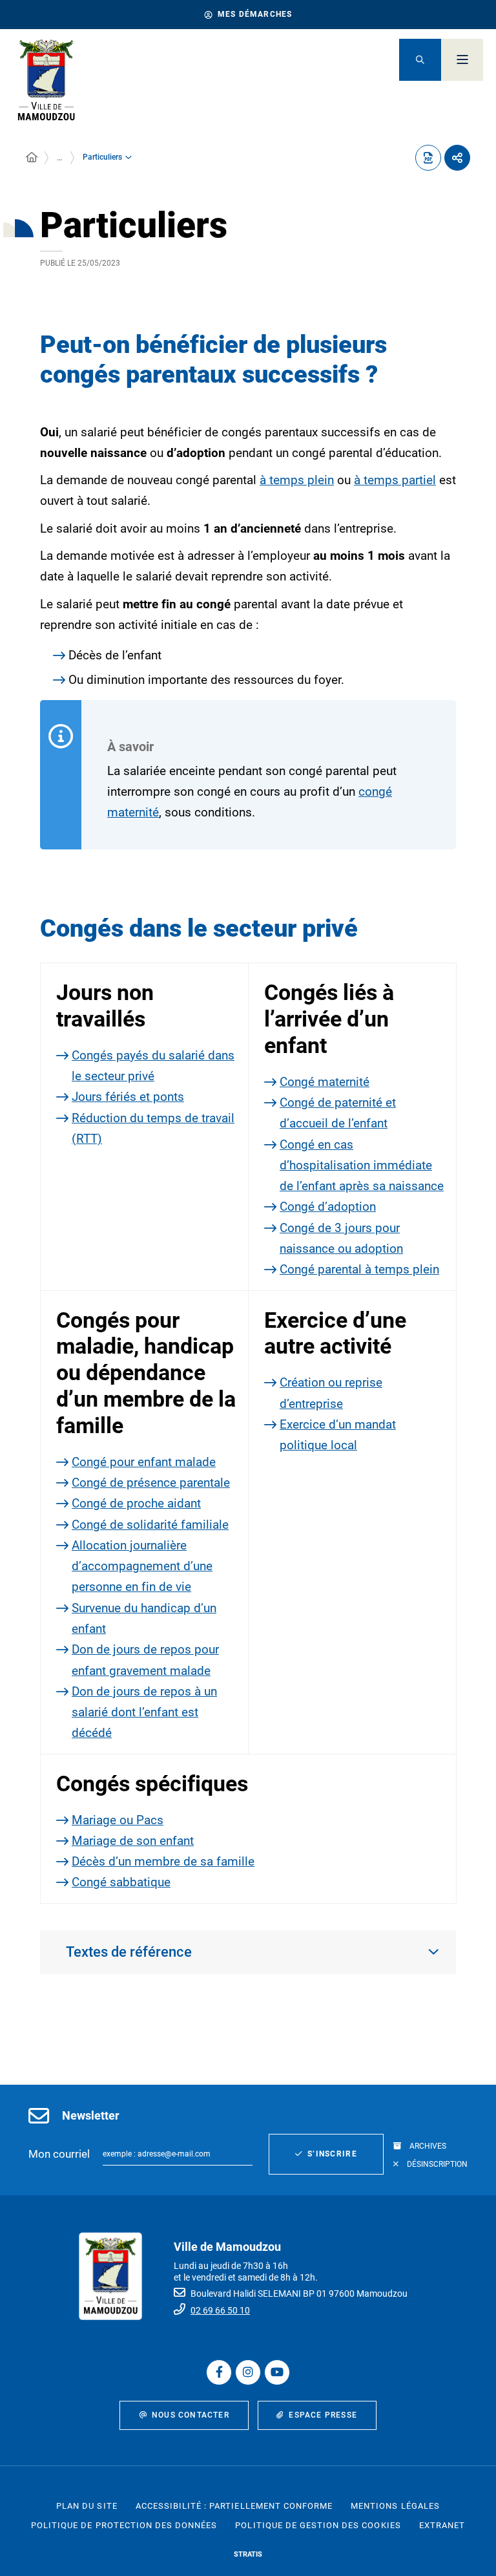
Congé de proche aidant (136, 1503)
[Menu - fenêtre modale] (462, 60)
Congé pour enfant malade (144, 1462)
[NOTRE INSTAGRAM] (248, 2372)
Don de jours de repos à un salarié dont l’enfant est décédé (144, 1712)
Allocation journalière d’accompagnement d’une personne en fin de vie (142, 1566)
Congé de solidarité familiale (150, 1525)
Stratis (248, 2554)
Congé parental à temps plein (359, 1269)
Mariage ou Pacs (118, 1820)
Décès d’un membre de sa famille (163, 1861)
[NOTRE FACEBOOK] (219, 2372)
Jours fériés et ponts (128, 1097)
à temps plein (297, 480)
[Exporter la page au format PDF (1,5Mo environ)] (428, 158)
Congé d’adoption (328, 1207)
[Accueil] (32, 158)
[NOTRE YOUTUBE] (277, 2372)
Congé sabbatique (121, 1882)
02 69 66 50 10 (220, 2310)
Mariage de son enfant (133, 1841)
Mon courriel (59, 2154)
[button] (420, 60)
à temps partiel (395, 480)
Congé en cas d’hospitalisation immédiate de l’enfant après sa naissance (362, 1166)
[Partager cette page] (457, 158)
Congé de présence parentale (151, 1483)
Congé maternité (325, 1082)
